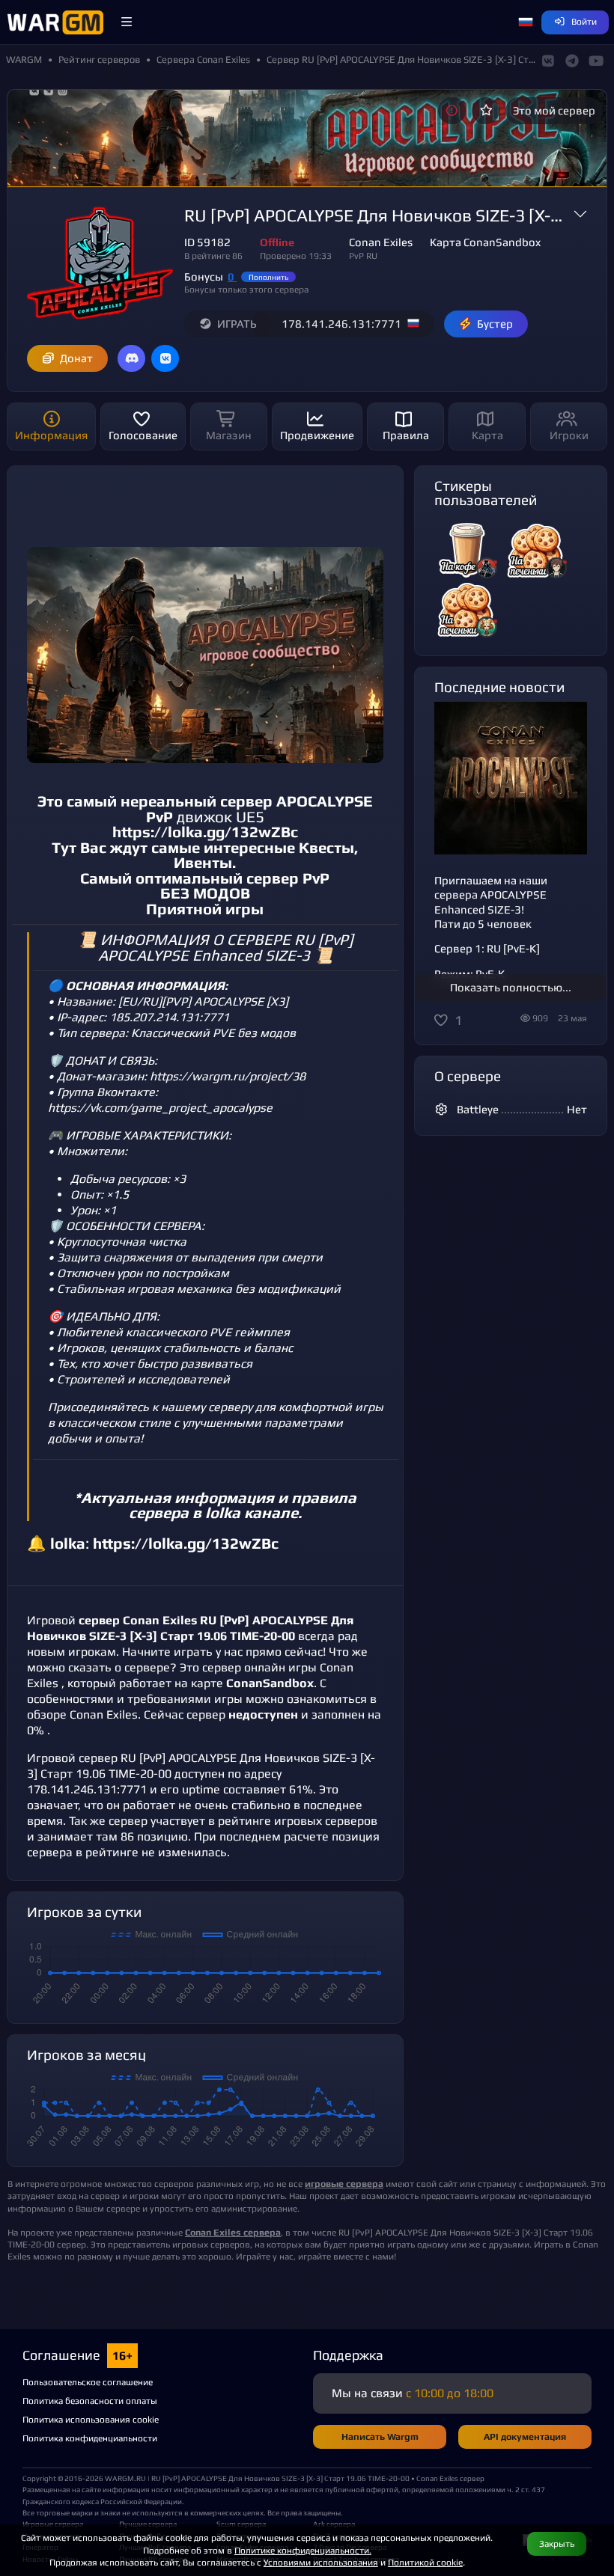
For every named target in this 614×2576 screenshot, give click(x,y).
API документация (525, 2436)
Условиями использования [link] (321, 2562)
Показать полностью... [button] (511, 987)
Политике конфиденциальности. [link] (303, 2550)
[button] (127, 22)
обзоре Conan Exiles (82, 1714)
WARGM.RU (125, 2478)
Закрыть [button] (557, 2543)
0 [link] (232, 276)
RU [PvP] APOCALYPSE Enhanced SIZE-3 (226, 948)
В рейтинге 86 (213, 256)
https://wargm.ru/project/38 (228, 1076)
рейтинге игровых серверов (298, 1821)
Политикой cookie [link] (425, 2562)
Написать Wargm (380, 2436)
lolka (223, 1513)
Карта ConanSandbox (485, 242)
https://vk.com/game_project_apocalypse (160, 1108)
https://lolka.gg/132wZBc (205, 832)
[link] (233, 2232)
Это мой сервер (554, 110)
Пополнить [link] (268, 277)
